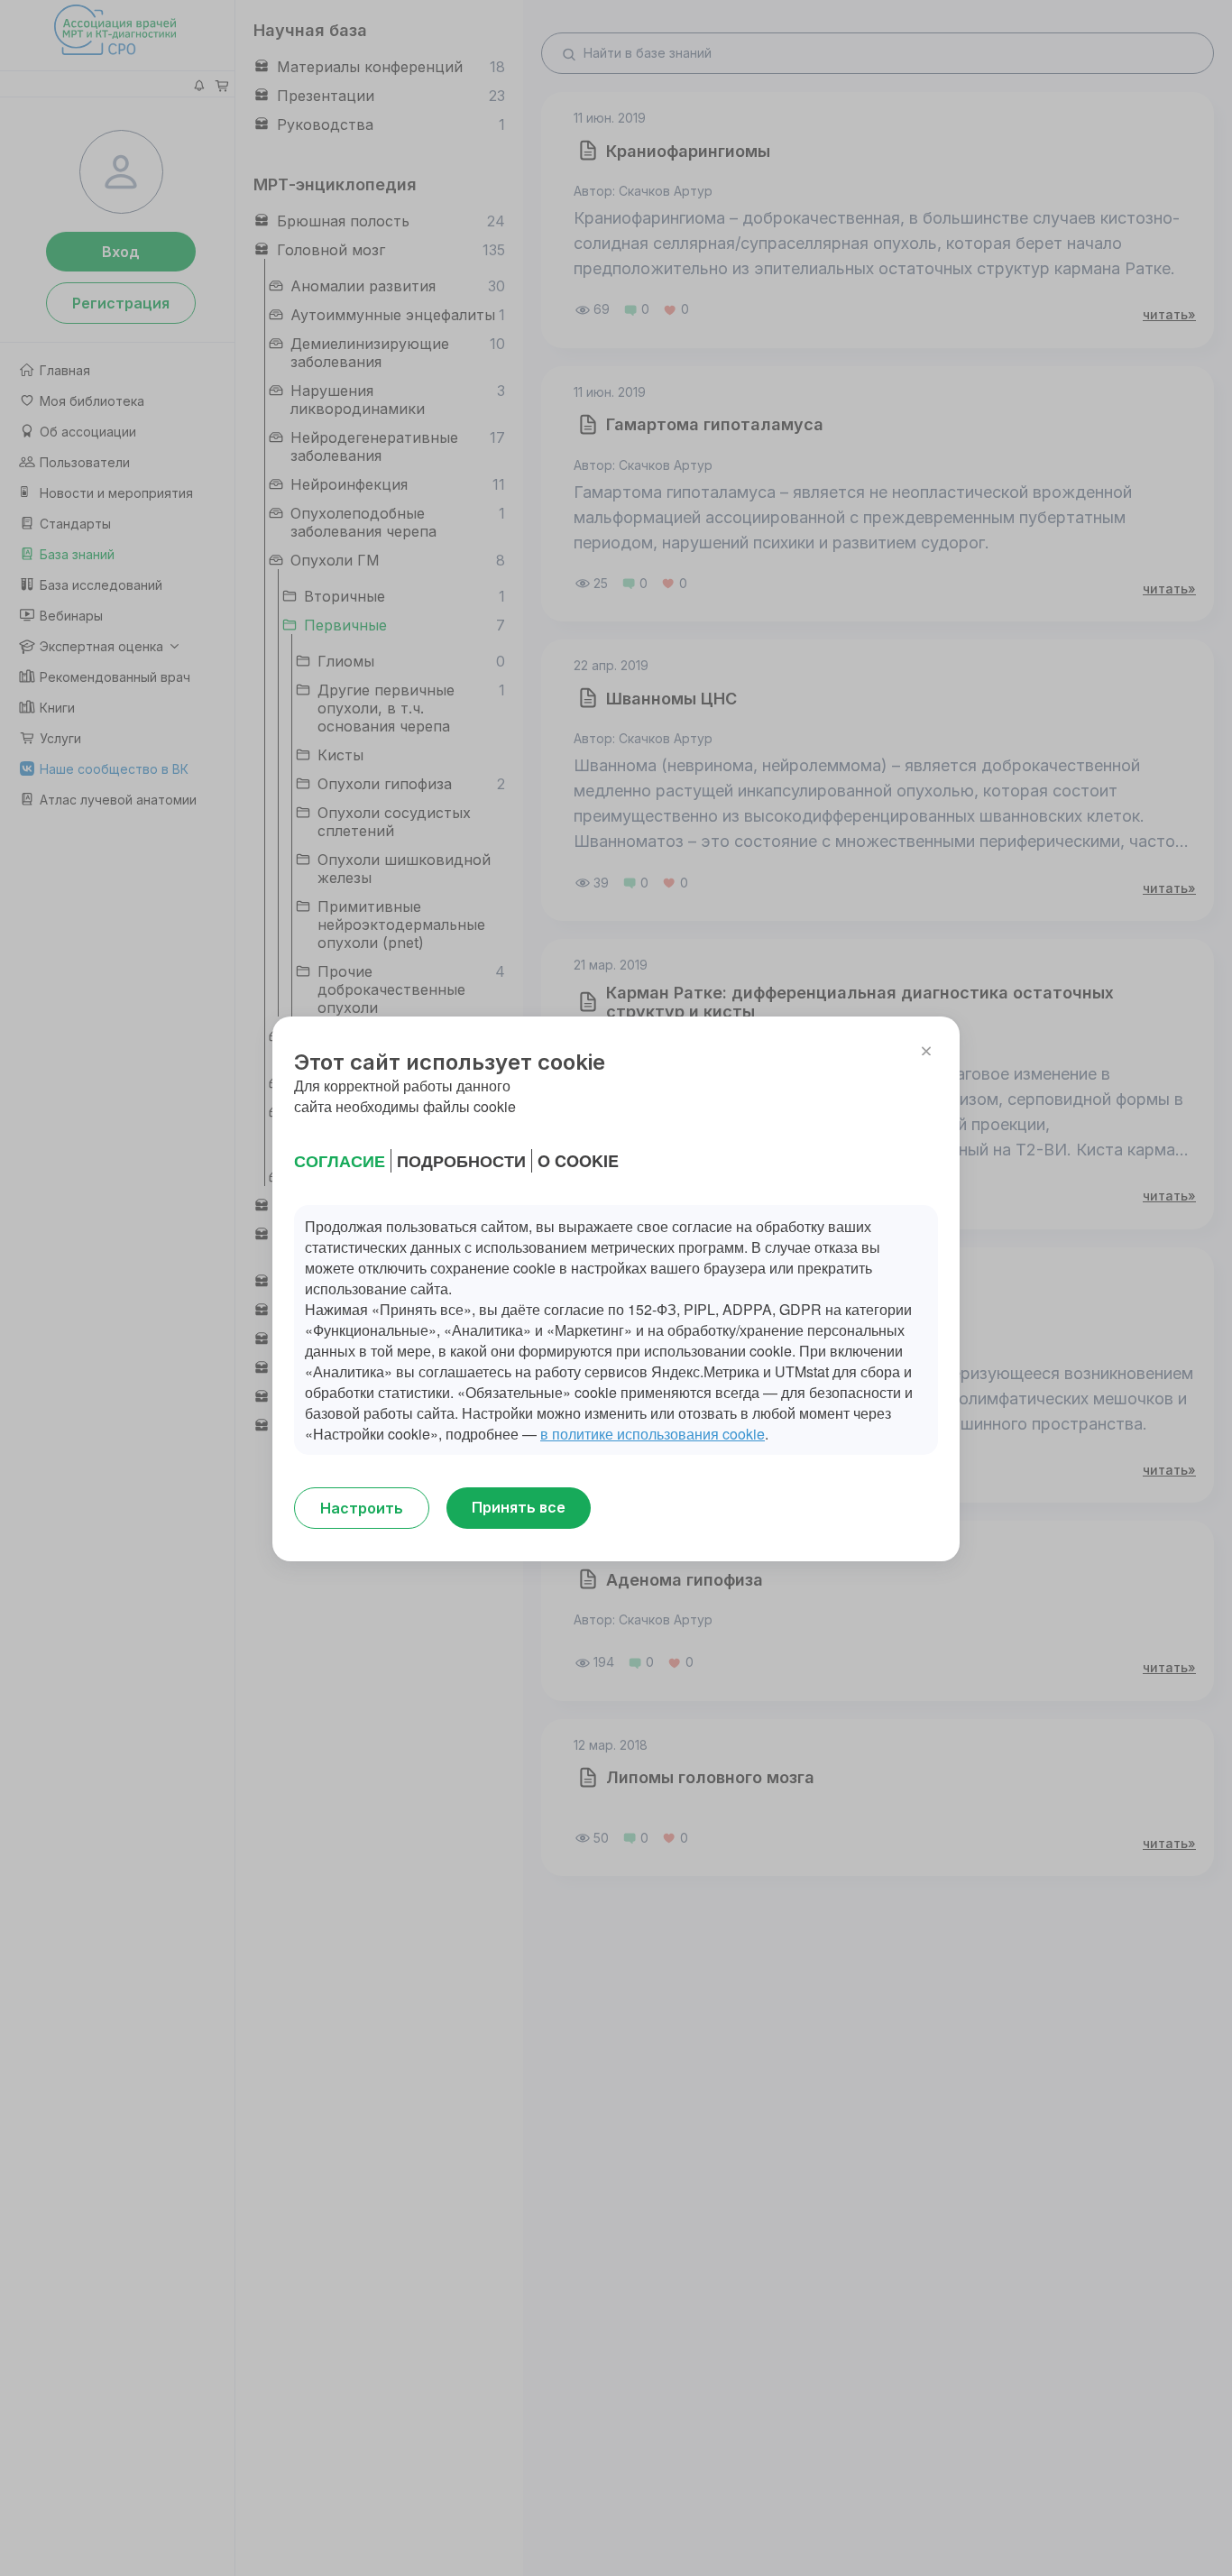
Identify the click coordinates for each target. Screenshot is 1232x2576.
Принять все (519, 1507)
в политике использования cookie (653, 1434)
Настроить (362, 1508)
